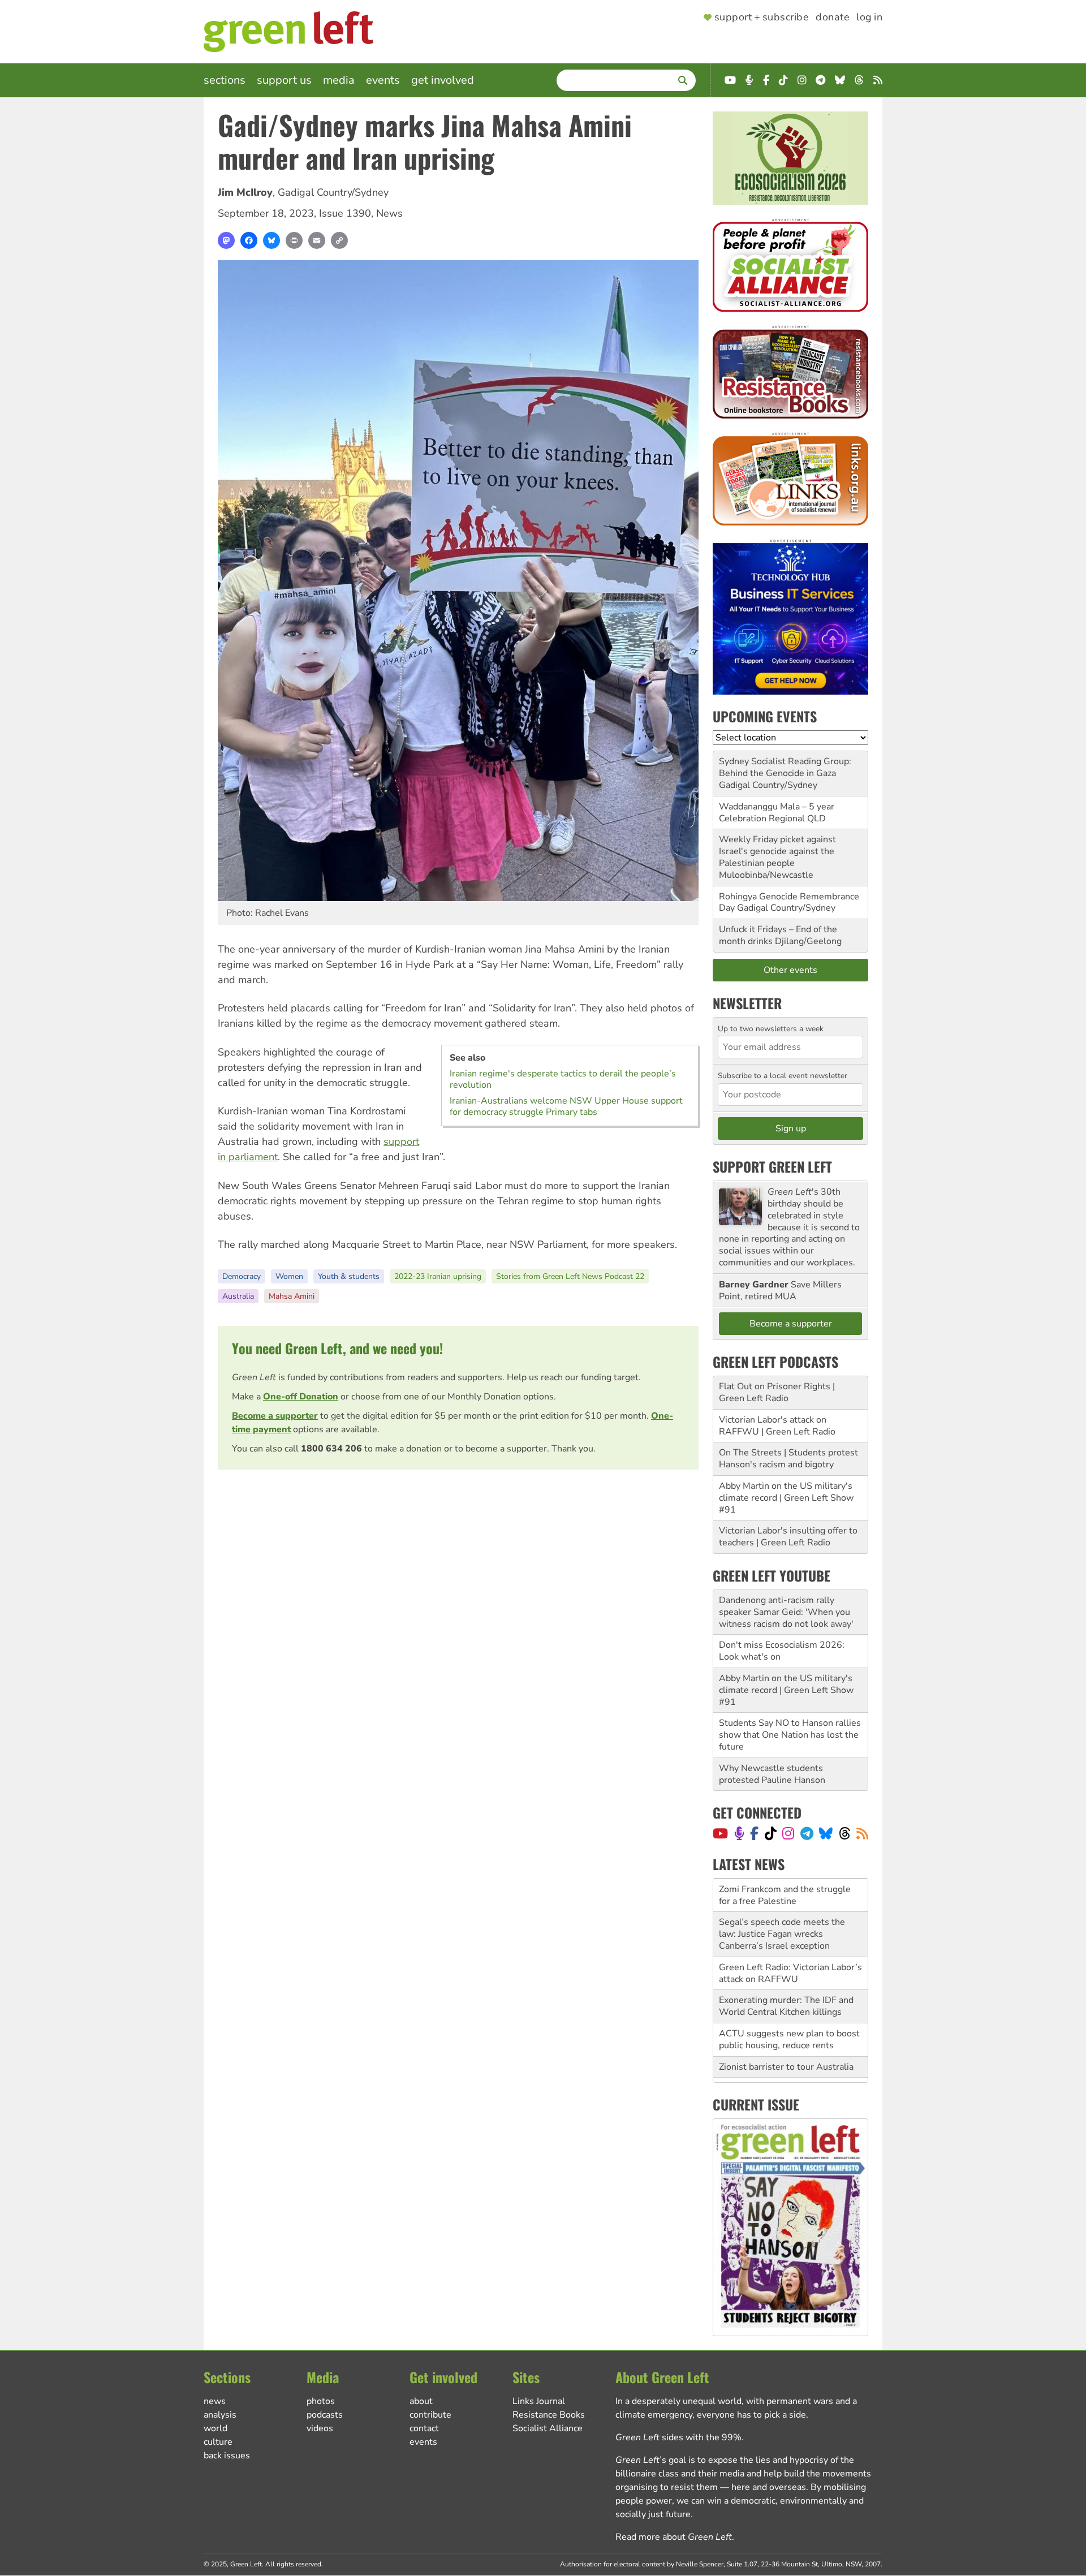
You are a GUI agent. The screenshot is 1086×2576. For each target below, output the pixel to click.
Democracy (242, 1276)
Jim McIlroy (245, 192)
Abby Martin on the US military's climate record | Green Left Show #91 (786, 1498)
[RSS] (862, 1833)
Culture (218, 2442)
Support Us (284, 80)
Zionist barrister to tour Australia (786, 2034)
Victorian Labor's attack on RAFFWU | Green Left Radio (777, 1426)
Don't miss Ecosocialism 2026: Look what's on (782, 1651)
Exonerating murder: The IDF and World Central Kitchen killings (786, 1973)
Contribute (430, 2415)
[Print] (294, 240)
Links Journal (539, 2401)
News (389, 213)
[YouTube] (720, 1833)
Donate (833, 18)
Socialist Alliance (548, 2428)
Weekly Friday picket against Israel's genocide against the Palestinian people (777, 851)
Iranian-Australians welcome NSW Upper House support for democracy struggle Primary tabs (566, 1106)
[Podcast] (739, 1833)
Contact (424, 2428)
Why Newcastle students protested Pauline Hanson (772, 1774)
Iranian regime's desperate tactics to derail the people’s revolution (563, 1079)
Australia (238, 1296)
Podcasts (325, 2415)
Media (339, 80)
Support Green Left (772, 1166)
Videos (320, 2428)
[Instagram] (788, 1833)
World (216, 2428)
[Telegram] (807, 1833)
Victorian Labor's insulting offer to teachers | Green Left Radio (788, 1537)
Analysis (220, 2415)
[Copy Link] (339, 240)
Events (383, 80)
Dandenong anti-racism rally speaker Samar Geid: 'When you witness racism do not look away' (786, 1612)
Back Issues (227, 2456)
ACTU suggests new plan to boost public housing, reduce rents (789, 2006)
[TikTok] (771, 1833)
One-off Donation (301, 1397)
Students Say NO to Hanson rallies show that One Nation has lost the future (790, 1735)
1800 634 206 (331, 1449)
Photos (321, 2401)
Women (289, 1276)
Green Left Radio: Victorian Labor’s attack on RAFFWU (790, 1940)
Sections (225, 80)
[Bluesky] (271, 240)
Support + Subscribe (762, 18)
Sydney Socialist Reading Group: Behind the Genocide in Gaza (785, 767)
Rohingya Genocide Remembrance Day (789, 903)
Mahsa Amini (292, 1296)
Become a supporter (275, 1416)
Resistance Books (549, 2415)
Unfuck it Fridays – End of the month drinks (778, 935)
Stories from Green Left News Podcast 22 (570, 1276)
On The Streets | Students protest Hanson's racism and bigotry (788, 1459)
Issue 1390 (345, 213)
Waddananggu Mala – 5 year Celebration (777, 813)
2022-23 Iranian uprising (438, 1276)
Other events (790, 970)
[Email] (317, 240)
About (421, 2401)
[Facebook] (249, 240)
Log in (869, 18)
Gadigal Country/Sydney (333, 192)
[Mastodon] (226, 240)
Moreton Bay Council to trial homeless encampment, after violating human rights (779, 2066)
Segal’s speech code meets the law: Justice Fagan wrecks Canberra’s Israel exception (782, 1901)
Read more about (674, 2537)
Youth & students (349, 1276)
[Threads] (845, 1833)
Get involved (443, 80)
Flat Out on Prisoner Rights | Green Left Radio (777, 1392)
